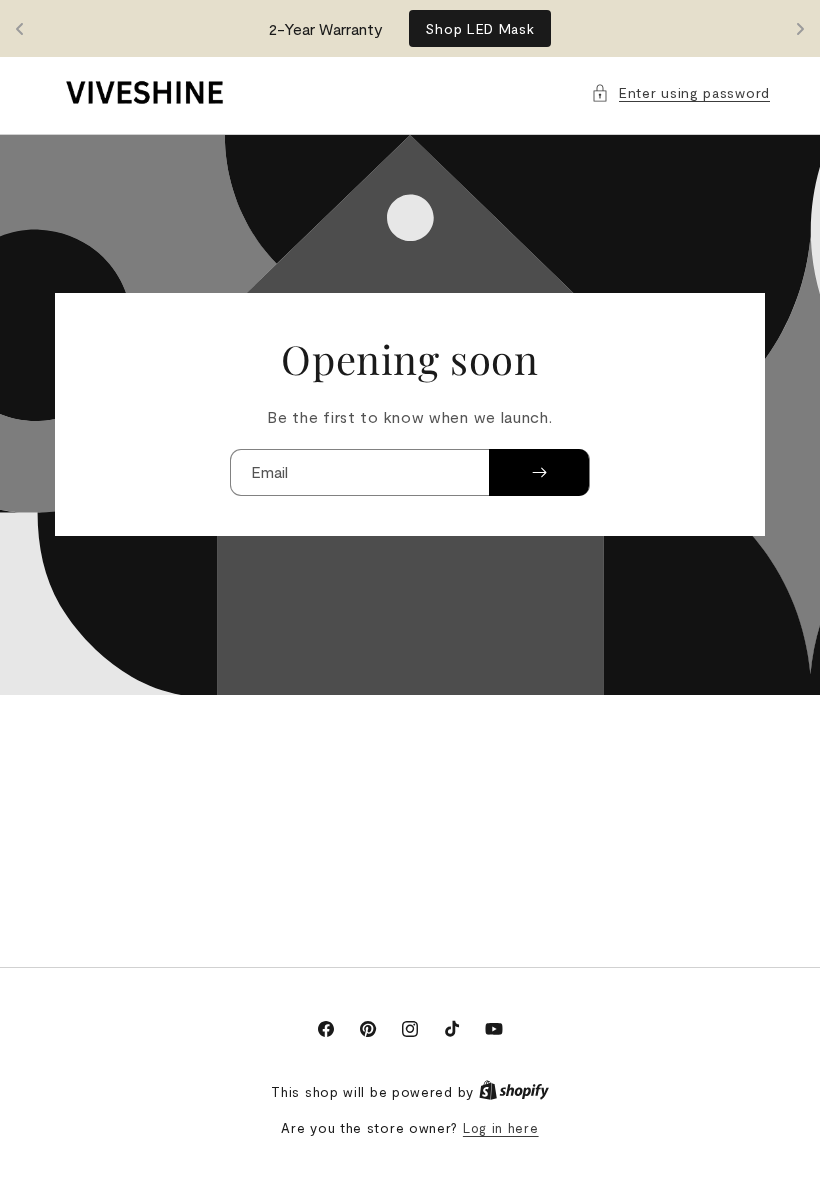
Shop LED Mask (479, 28)
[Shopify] (514, 1092)
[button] (680, 93)
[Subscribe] (539, 472)
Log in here (501, 1128)
